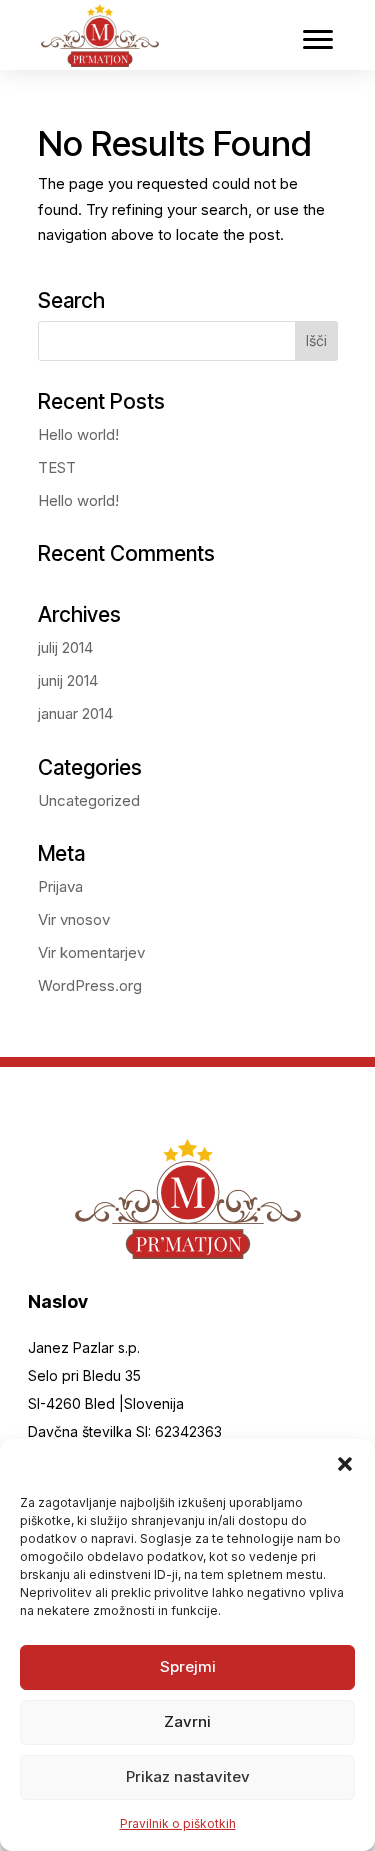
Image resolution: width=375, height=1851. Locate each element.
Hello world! (78, 434)
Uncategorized (89, 800)
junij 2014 (68, 680)
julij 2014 (65, 647)
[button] (345, 1464)
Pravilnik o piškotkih (178, 1823)
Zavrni (187, 1721)
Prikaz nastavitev (188, 1776)
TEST (57, 467)
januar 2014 (75, 713)
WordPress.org (90, 985)
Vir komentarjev (91, 952)
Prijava (60, 886)
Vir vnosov (74, 919)
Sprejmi (188, 1666)
